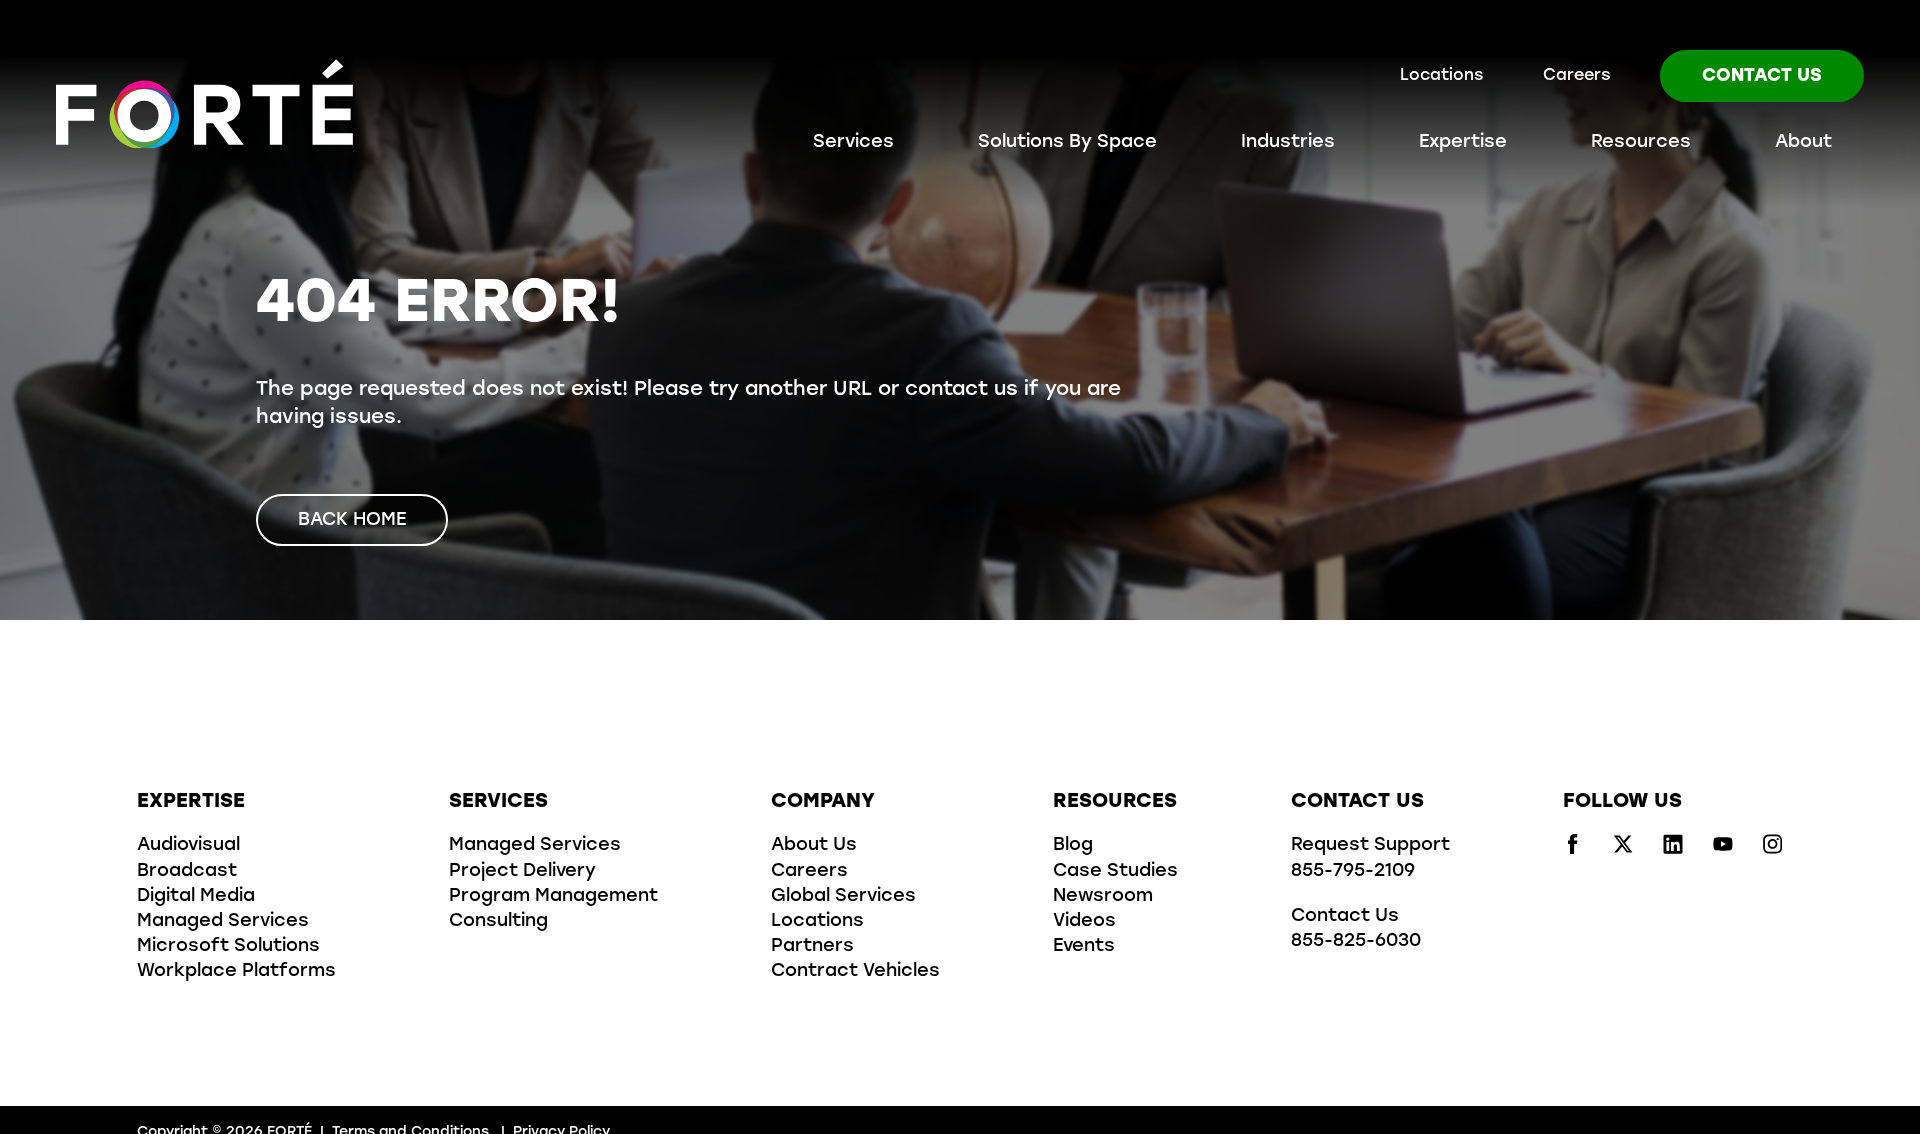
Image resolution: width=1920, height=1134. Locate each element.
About (1803, 143)
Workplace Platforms (236, 972)
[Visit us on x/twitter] (1623, 850)
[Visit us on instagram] (1773, 850)
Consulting (498, 922)
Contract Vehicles (855, 972)
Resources (1641, 143)
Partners (812, 947)
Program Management (553, 897)
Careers (1576, 76)
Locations (1441, 76)
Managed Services (223, 922)
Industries (1288, 143)
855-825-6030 (1356, 942)
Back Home (352, 521)
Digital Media (196, 897)
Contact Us (1762, 77)
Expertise (1463, 143)
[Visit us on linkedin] (1673, 850)
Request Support (1370, 846)
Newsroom (1103, 897)
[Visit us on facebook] (1573, 850)
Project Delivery (522, 872)
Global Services (843, 897)
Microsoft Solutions (228, 947)
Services (853, 143)
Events (1084, 947)
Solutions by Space (1067, 143)
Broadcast (187, 872)
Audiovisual (188, 846)
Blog (1073, 846)
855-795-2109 (1353, 872)
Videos (1084, 922)
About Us (814, 846)
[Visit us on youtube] (1723, 850)
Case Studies (1115, 872)
